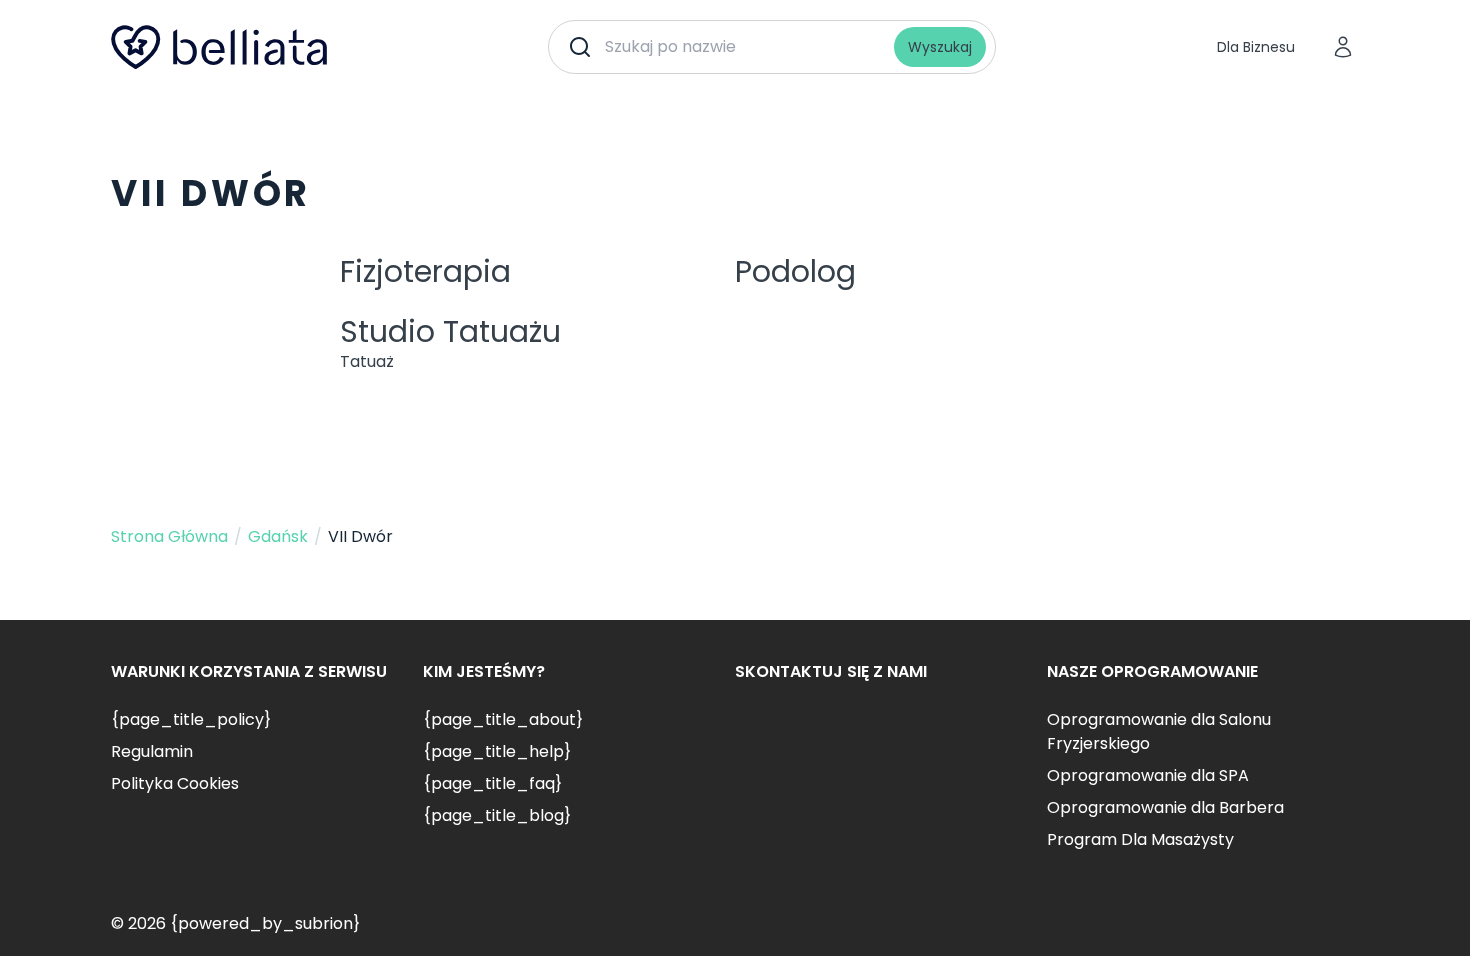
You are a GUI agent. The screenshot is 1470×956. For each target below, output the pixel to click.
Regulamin (152, 751)
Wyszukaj (940, 47)
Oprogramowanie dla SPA (1148, 775)
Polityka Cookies (175, 783)
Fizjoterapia (425, 271)
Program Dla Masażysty (1140, 839)
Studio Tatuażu (450, 331)
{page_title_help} (497, 751)
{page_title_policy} (191, 719)
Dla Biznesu (1256, 47)
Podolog (795, 271)
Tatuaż (367, 361)
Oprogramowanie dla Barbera (1165, 807)
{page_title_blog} (497, 815)
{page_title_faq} (492, 783)
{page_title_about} (503, 719)
